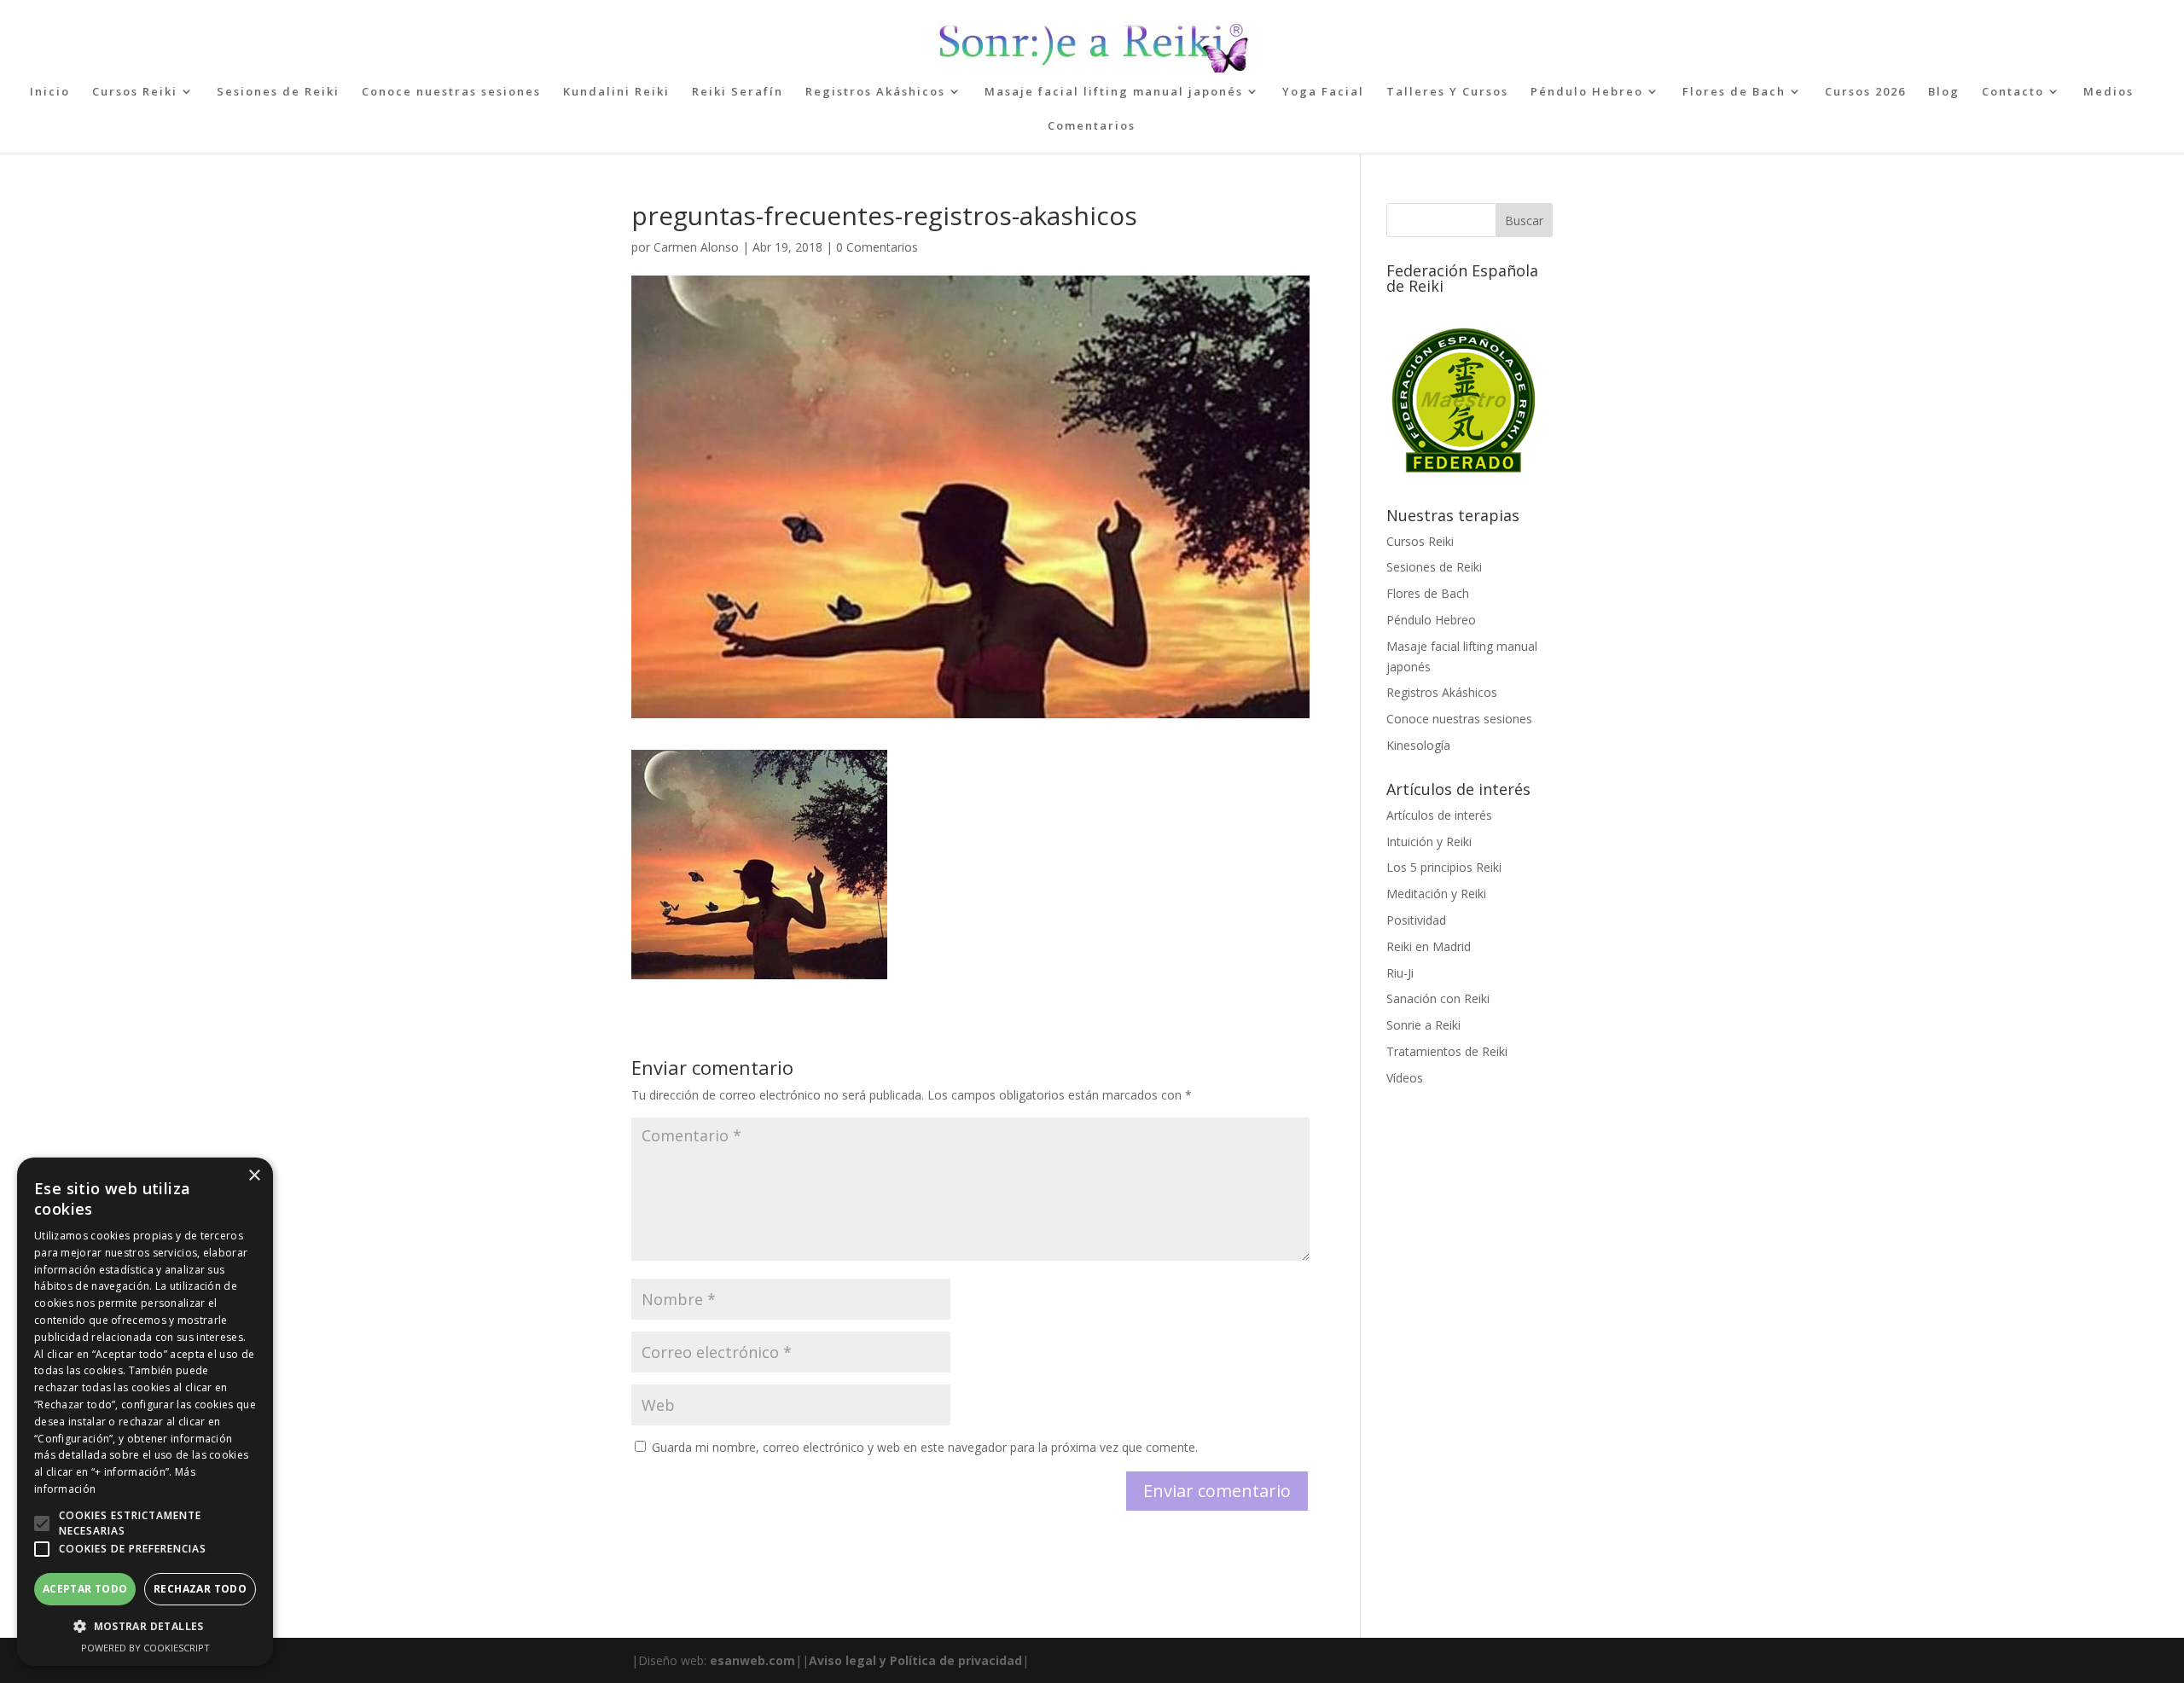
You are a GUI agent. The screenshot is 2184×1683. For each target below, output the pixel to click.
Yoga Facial (1323, 92)
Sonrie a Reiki (1423, 1025)
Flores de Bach (1734, 92)
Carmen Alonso (696, 247)
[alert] (145, 1412)
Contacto (2013, 92)
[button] (42, 1523)
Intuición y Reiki (1429, 841)
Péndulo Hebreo (1587, 92)
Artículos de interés (1439, 815)
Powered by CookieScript (145, 1648)
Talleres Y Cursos (1447, 92)
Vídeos (1405, 1078)
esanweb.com (752, 1660)
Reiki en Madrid (1429, 946)
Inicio (50, 92)
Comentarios (1092, 126)
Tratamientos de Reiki (1447, 1051)
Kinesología (1418, 745)
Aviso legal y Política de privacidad (915, 1660)
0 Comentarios (877, 247)
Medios (2108, 92)
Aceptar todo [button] (85, 1589)
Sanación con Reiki (1438, 998)
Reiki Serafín (738, 92)
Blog (1944, 92)
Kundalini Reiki (616, 92)
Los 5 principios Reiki (1444, 867)
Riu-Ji (1400, 973)
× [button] (254, 1176)
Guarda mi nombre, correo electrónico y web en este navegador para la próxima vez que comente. (925, 1447)
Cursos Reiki (135, 92)
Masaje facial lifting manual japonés (1114, 92)
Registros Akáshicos (875, 92)
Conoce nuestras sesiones (451, 92)
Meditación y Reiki (1436, 894)
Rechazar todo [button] (200, 1589)
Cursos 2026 (1865, 92)
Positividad (1416, 920)
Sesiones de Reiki (278, 92)
